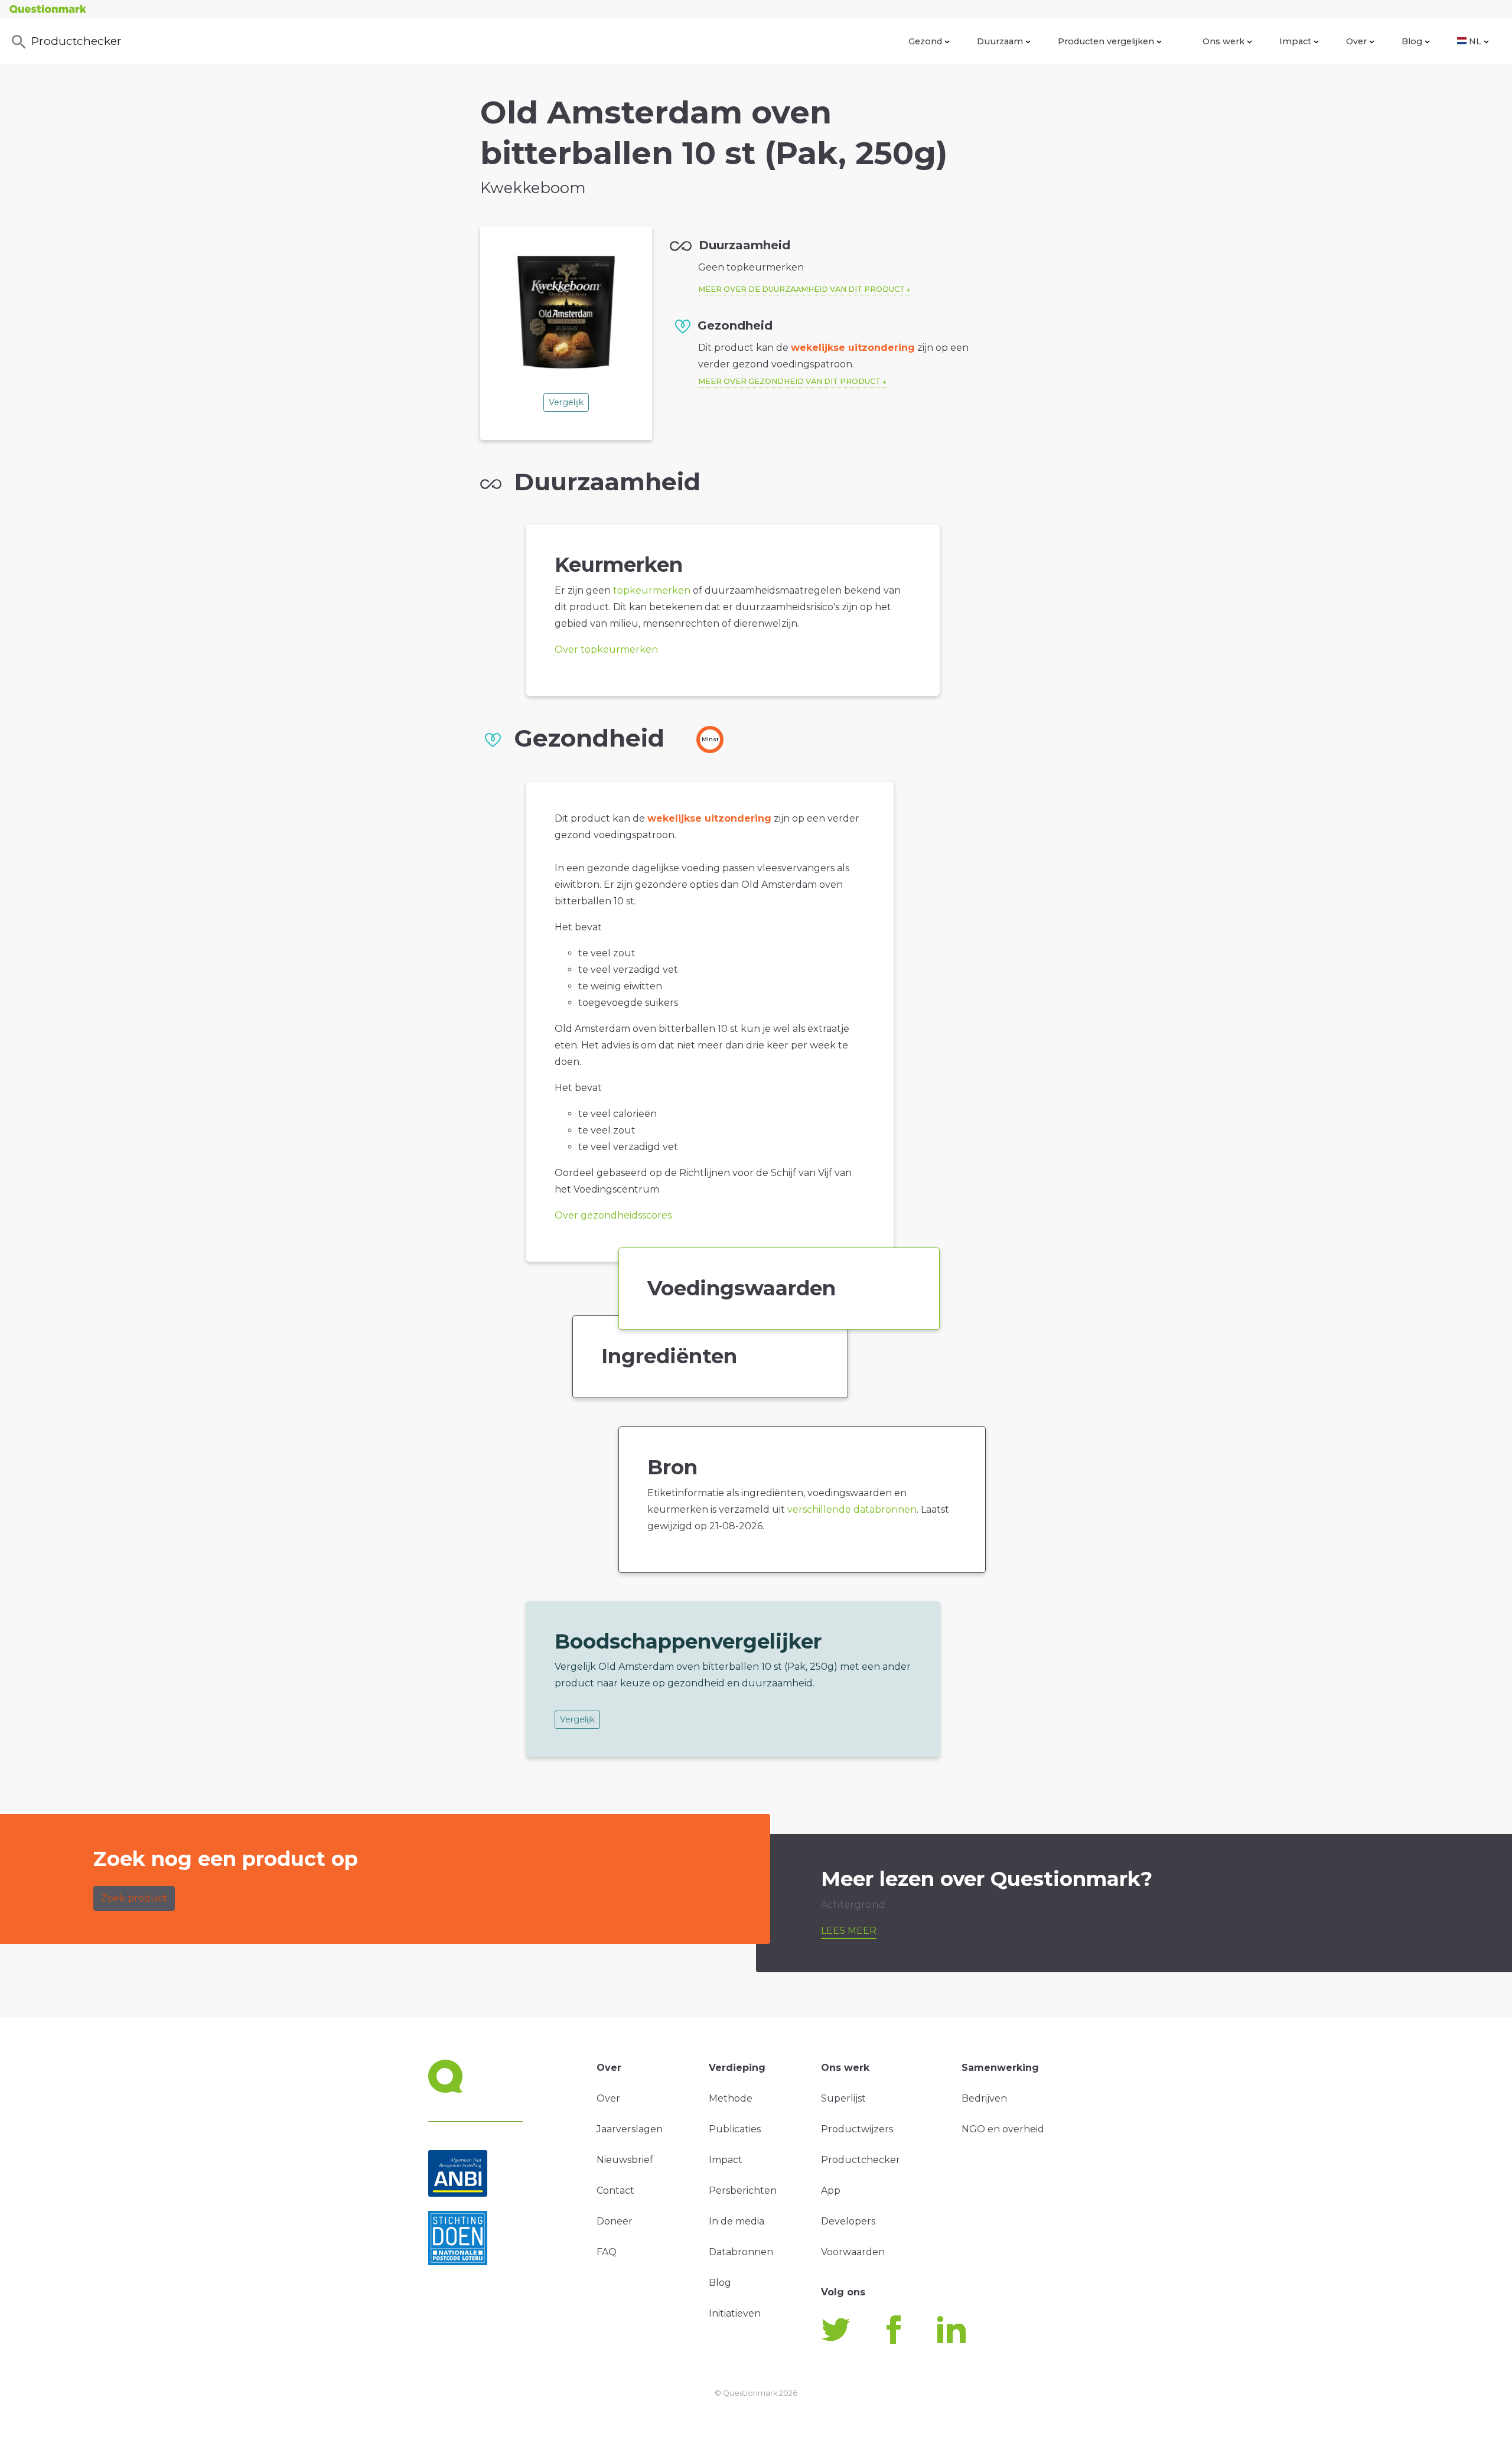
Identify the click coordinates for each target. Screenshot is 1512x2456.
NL (1475, 41)
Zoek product (134, 1898)
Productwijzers (857, 2129)
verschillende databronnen (852, 1509)
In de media (737, 2221)
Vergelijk (566, 402)
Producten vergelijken (1106, 41)
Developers (848, 2221)
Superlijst (843, 2098)
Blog (1412, 41)
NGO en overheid (1003, 2129)
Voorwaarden (853, 2252)
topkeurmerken (652, 590)
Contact (615, 2190)
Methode (731, 2098)
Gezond (925, 41)
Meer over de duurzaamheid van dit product (801, 289)
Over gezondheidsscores (613, 1215)
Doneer (615, 2221)
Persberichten (743, 2190)
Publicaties (735, 2129)
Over (1356, 41)
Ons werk (1223, 41)
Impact (1295, 41)
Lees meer (849, 1931)
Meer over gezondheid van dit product (789, 381)
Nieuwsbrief (625, 2160)
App (831, 2190)
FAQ (607, 2252)
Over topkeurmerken (606, 649)
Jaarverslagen (630, 2129)
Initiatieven (735, 2313)
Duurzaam (1000, 41)
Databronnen (741, 2252)
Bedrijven (984, 2098)
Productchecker (76, 41)
